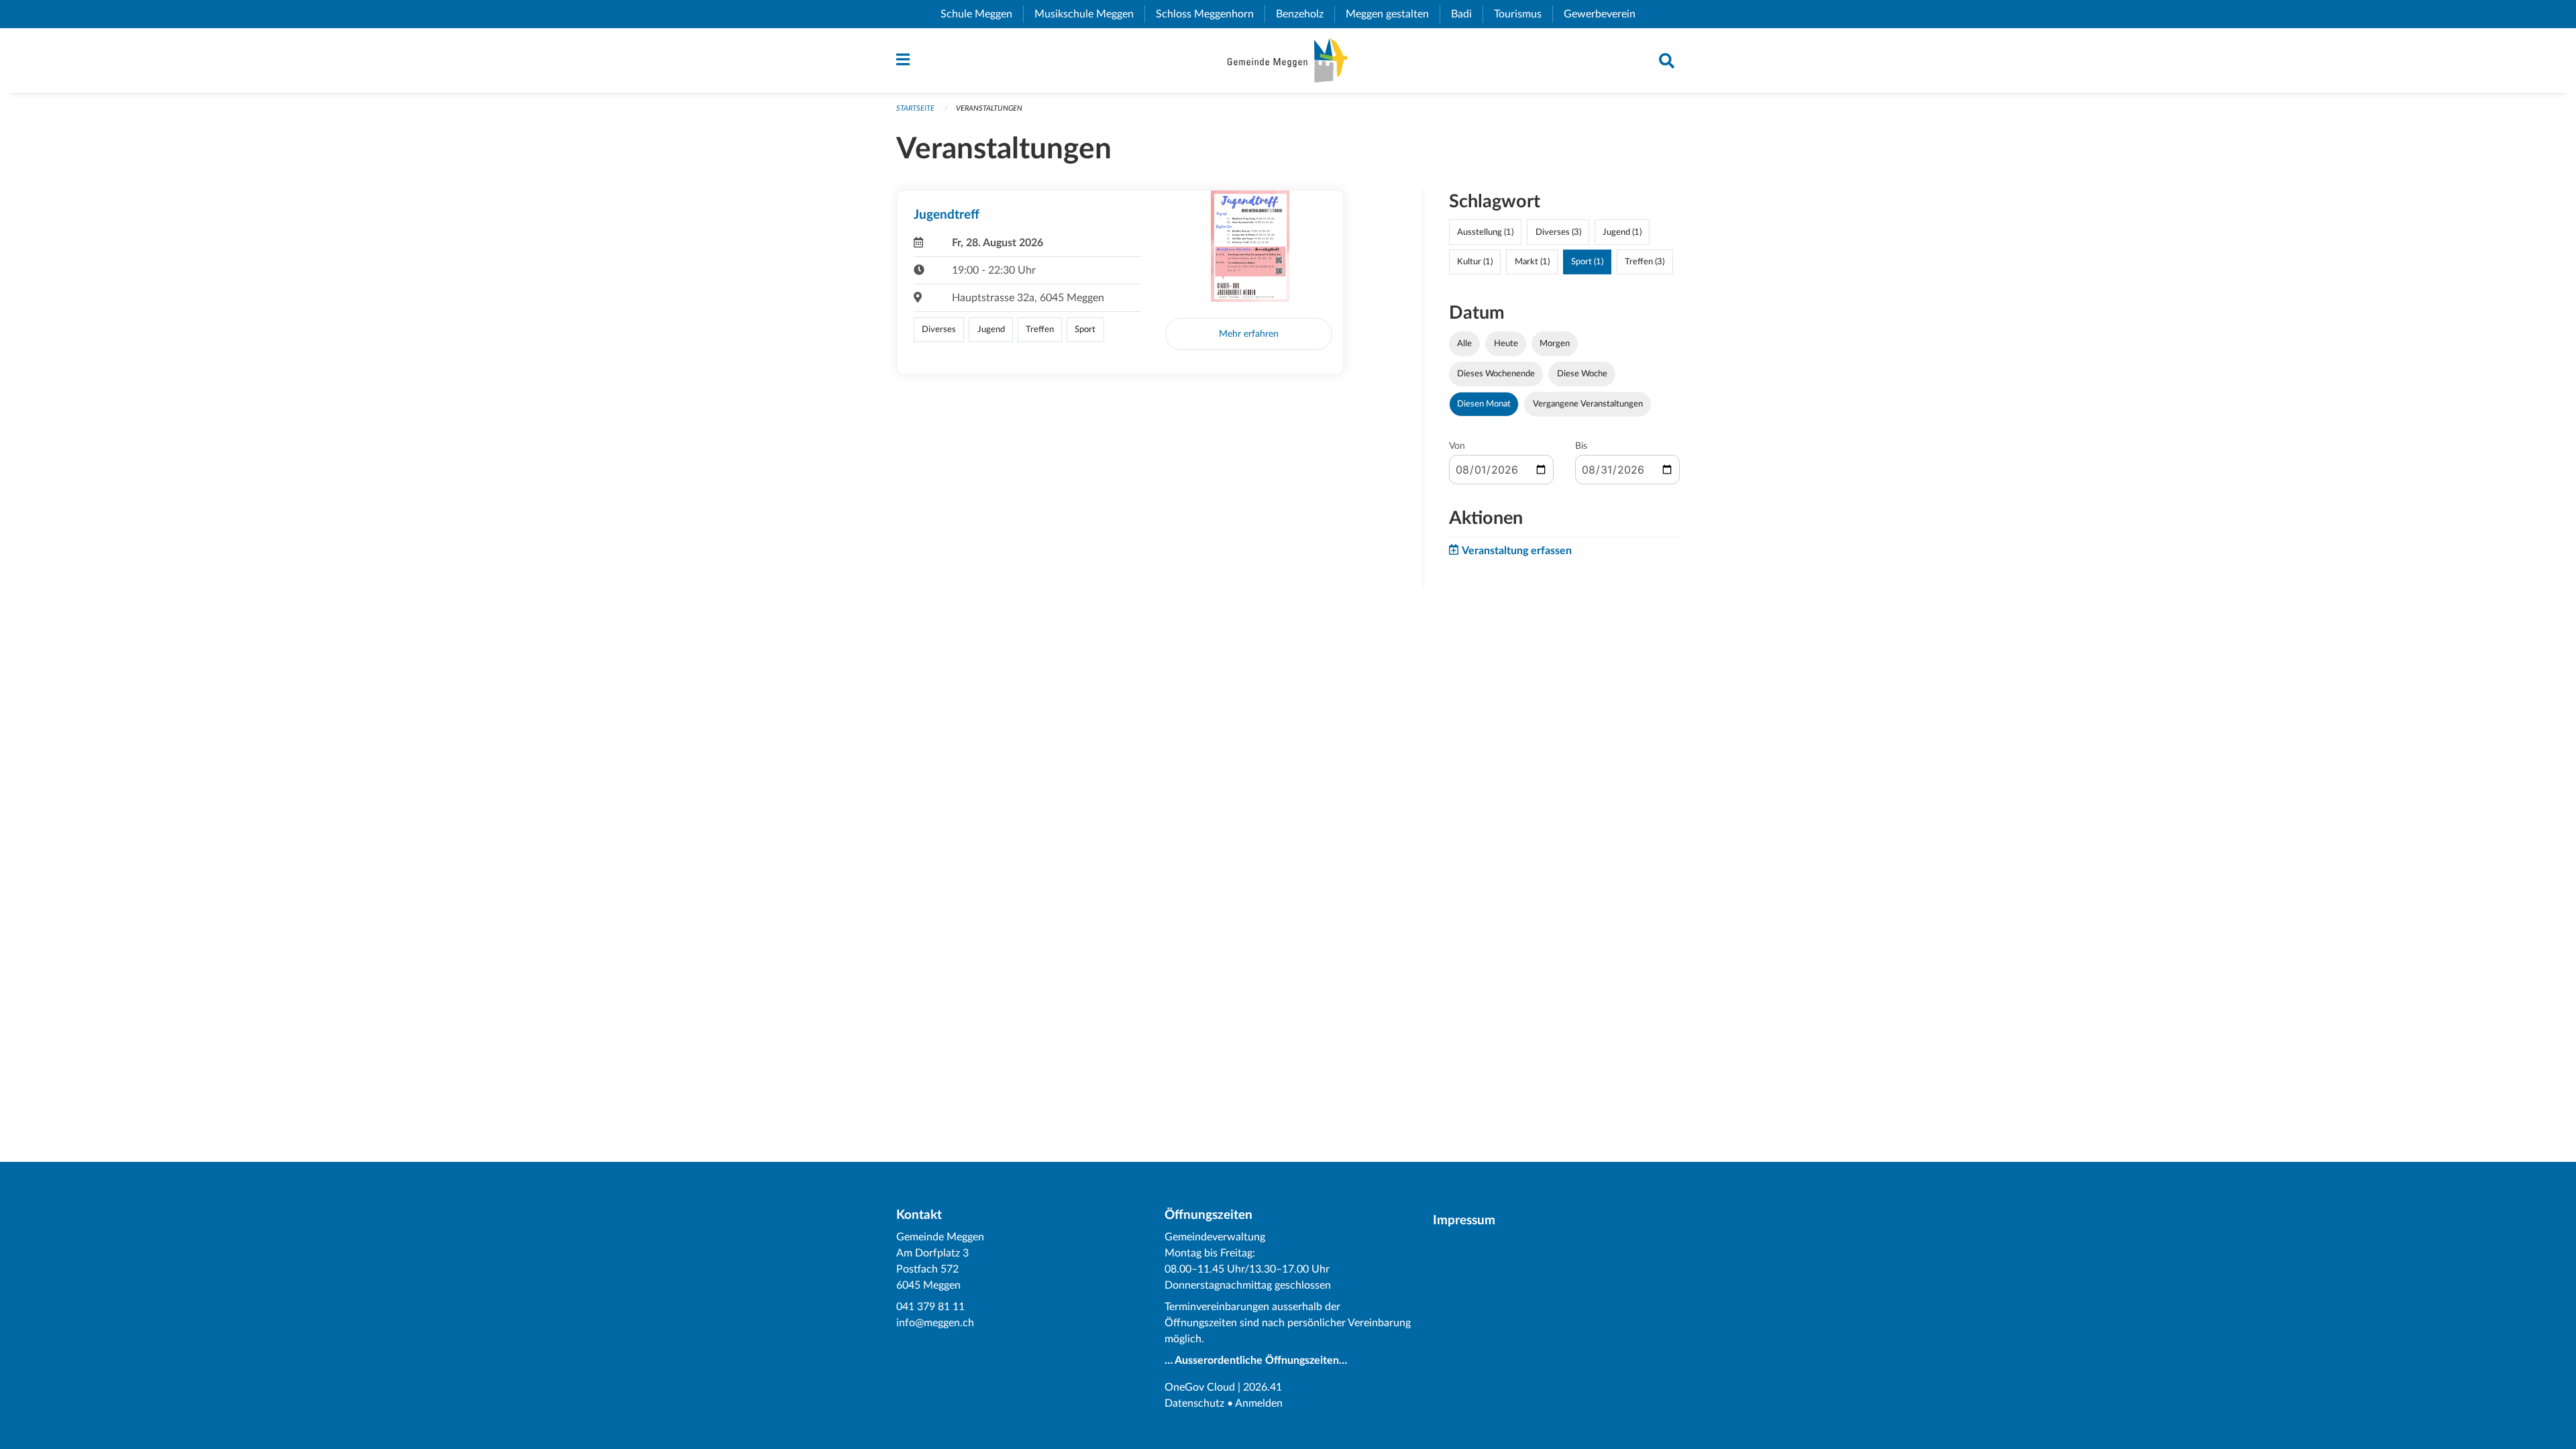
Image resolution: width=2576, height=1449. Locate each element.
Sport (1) (1587, 262)
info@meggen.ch (935, 1323)
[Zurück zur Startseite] (1288, 60)
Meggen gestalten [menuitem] (1393, 14)
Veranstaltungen (989, 108)
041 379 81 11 (930, 1307)
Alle (1464, 343)
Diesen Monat (1484, 404)
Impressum (1464, 1221)
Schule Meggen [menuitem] (982, 14)
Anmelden (1259, 1403)
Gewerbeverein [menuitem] (1605, 14)
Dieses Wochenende (1496, 374)
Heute (1506, 343)
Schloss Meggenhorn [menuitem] (1210, 14)
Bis (1581, 446)
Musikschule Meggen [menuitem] (1089, 14)
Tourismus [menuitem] (1523, 14)
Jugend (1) (1622, 232)
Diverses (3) (1558, 232)
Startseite (915, 108)
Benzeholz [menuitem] (1305, 14)
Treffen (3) (1645, 262)
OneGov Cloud (1200, 1387)
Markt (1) (1532, 262)
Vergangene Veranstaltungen (1588, 404)
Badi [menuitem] (1467, 14)
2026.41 (1263, 1387)
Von (1457, 446)
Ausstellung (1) (1485, 232)
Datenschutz (1194, 1403)
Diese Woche (1582, 374)
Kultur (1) (1475, 262)
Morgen (1555, 343)
